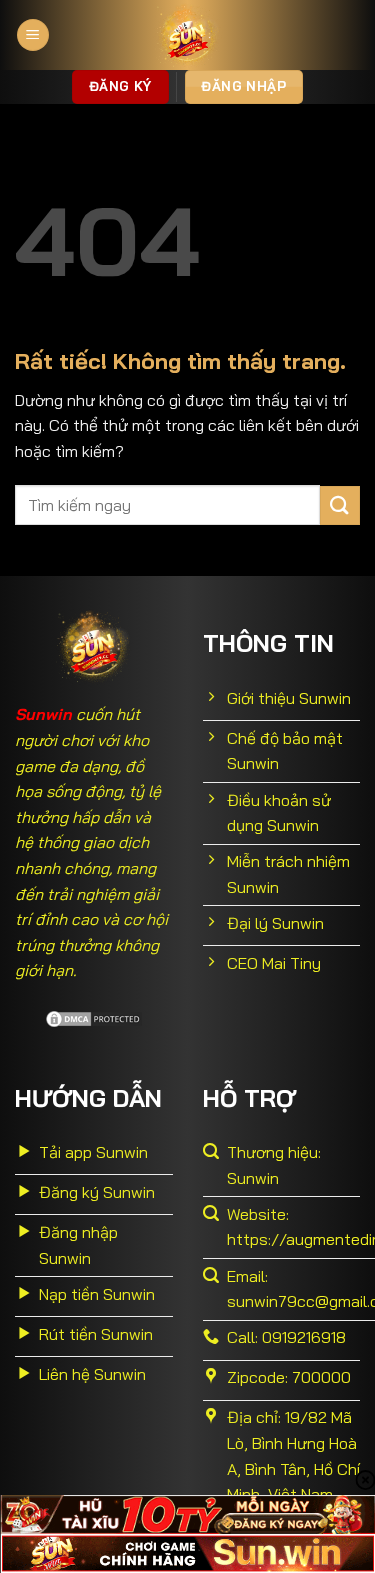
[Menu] (33, 35)
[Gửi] (340, 505)
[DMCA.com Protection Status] (94, 1017)
